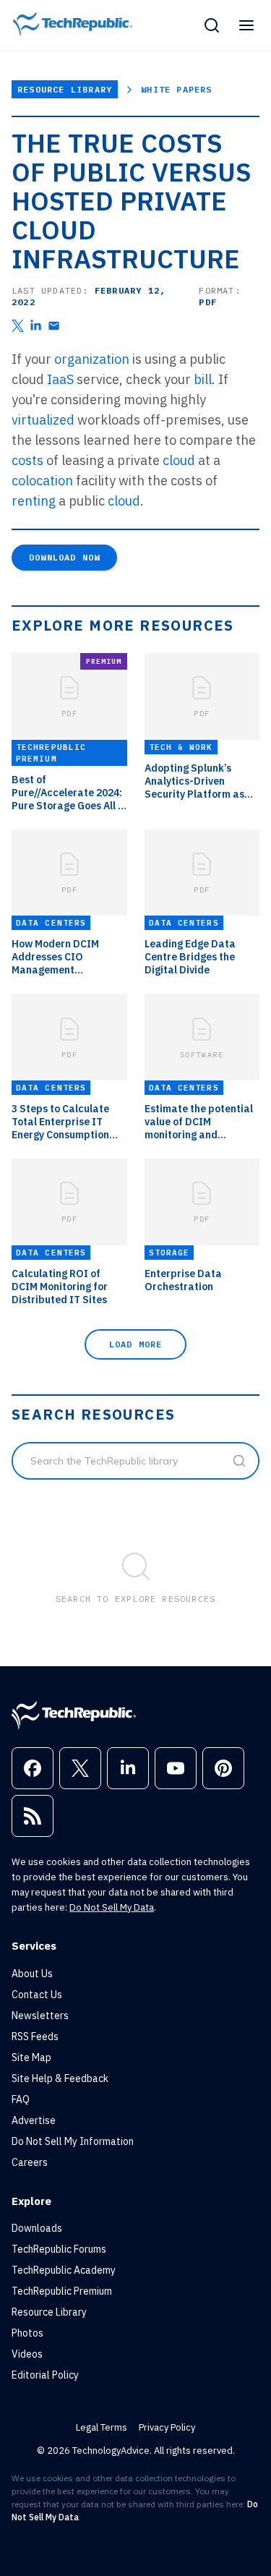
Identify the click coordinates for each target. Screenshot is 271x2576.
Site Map (31, 2057)
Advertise (34, 2120)
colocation (42, 481)
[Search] (212, 25)
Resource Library (65, 89)
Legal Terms (102, 2427)
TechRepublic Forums (59, 2249)
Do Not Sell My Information (73, 2141)
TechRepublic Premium (62, 2291)
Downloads (37, 2228)
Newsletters (40, 2016)
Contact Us (37, 1995)
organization (92, 359)
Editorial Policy (45, 2375)
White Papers (176, 89)
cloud (179, 460)
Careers (30, 2162)
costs (27, 460)
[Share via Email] (54, 326)
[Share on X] (18, 326)
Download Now (64, 557)
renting (34, 501)
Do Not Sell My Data (112, 1907)
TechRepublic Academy (64, 2270)
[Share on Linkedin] (36, 326)
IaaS (60, 379)
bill (203, 379)
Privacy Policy (167, 2427)
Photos (27, 2333)
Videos (27, 2354)
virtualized (43, 420)
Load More (136, 1344)
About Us (32, 1974)
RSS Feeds (35, 2037)
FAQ (21, 2099)
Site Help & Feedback (60, 2078)
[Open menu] (246, 25)
